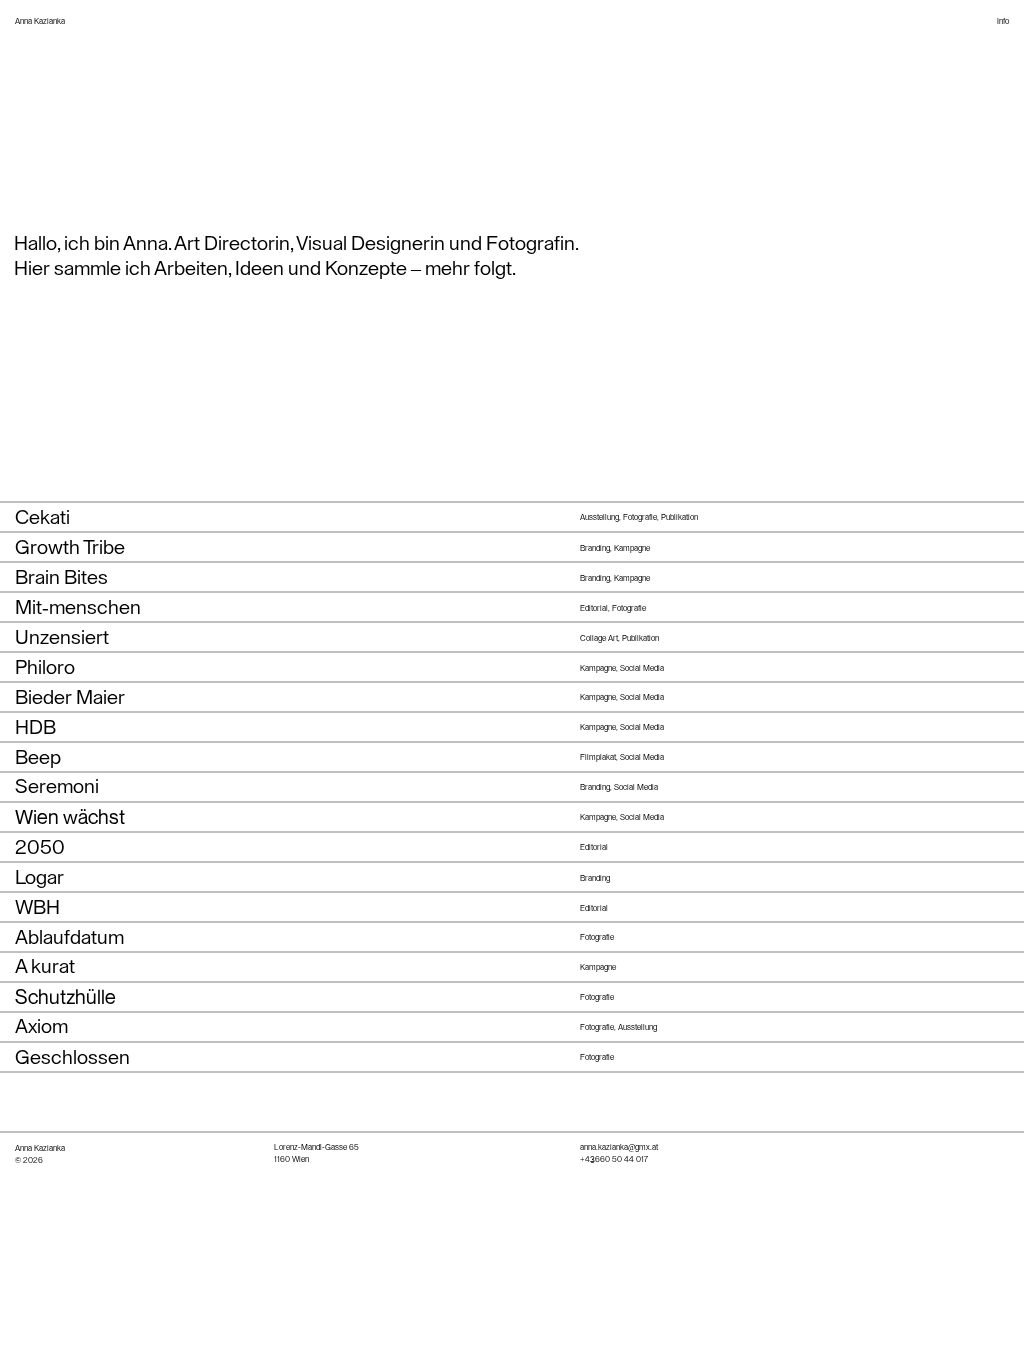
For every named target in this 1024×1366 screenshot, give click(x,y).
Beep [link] (38, 758)
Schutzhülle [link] (65, 996)
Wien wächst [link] (70, 816)
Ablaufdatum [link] (69, 938)
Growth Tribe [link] (70, 548)
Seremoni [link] (57, 787)
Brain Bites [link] (61, 578)
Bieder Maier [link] (70, 698)
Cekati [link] (42, 518)
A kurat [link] (45, 967)
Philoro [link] (45, 668)
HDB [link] (35, 728)
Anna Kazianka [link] (40, 21)
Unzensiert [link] (62, 638)
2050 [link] (40, 848)
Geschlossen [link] (72, 1058)
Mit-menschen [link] (78, 608)
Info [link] (1003, 21)
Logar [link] (39, 878)
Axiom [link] (41, 1027)
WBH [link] (37, 908)
